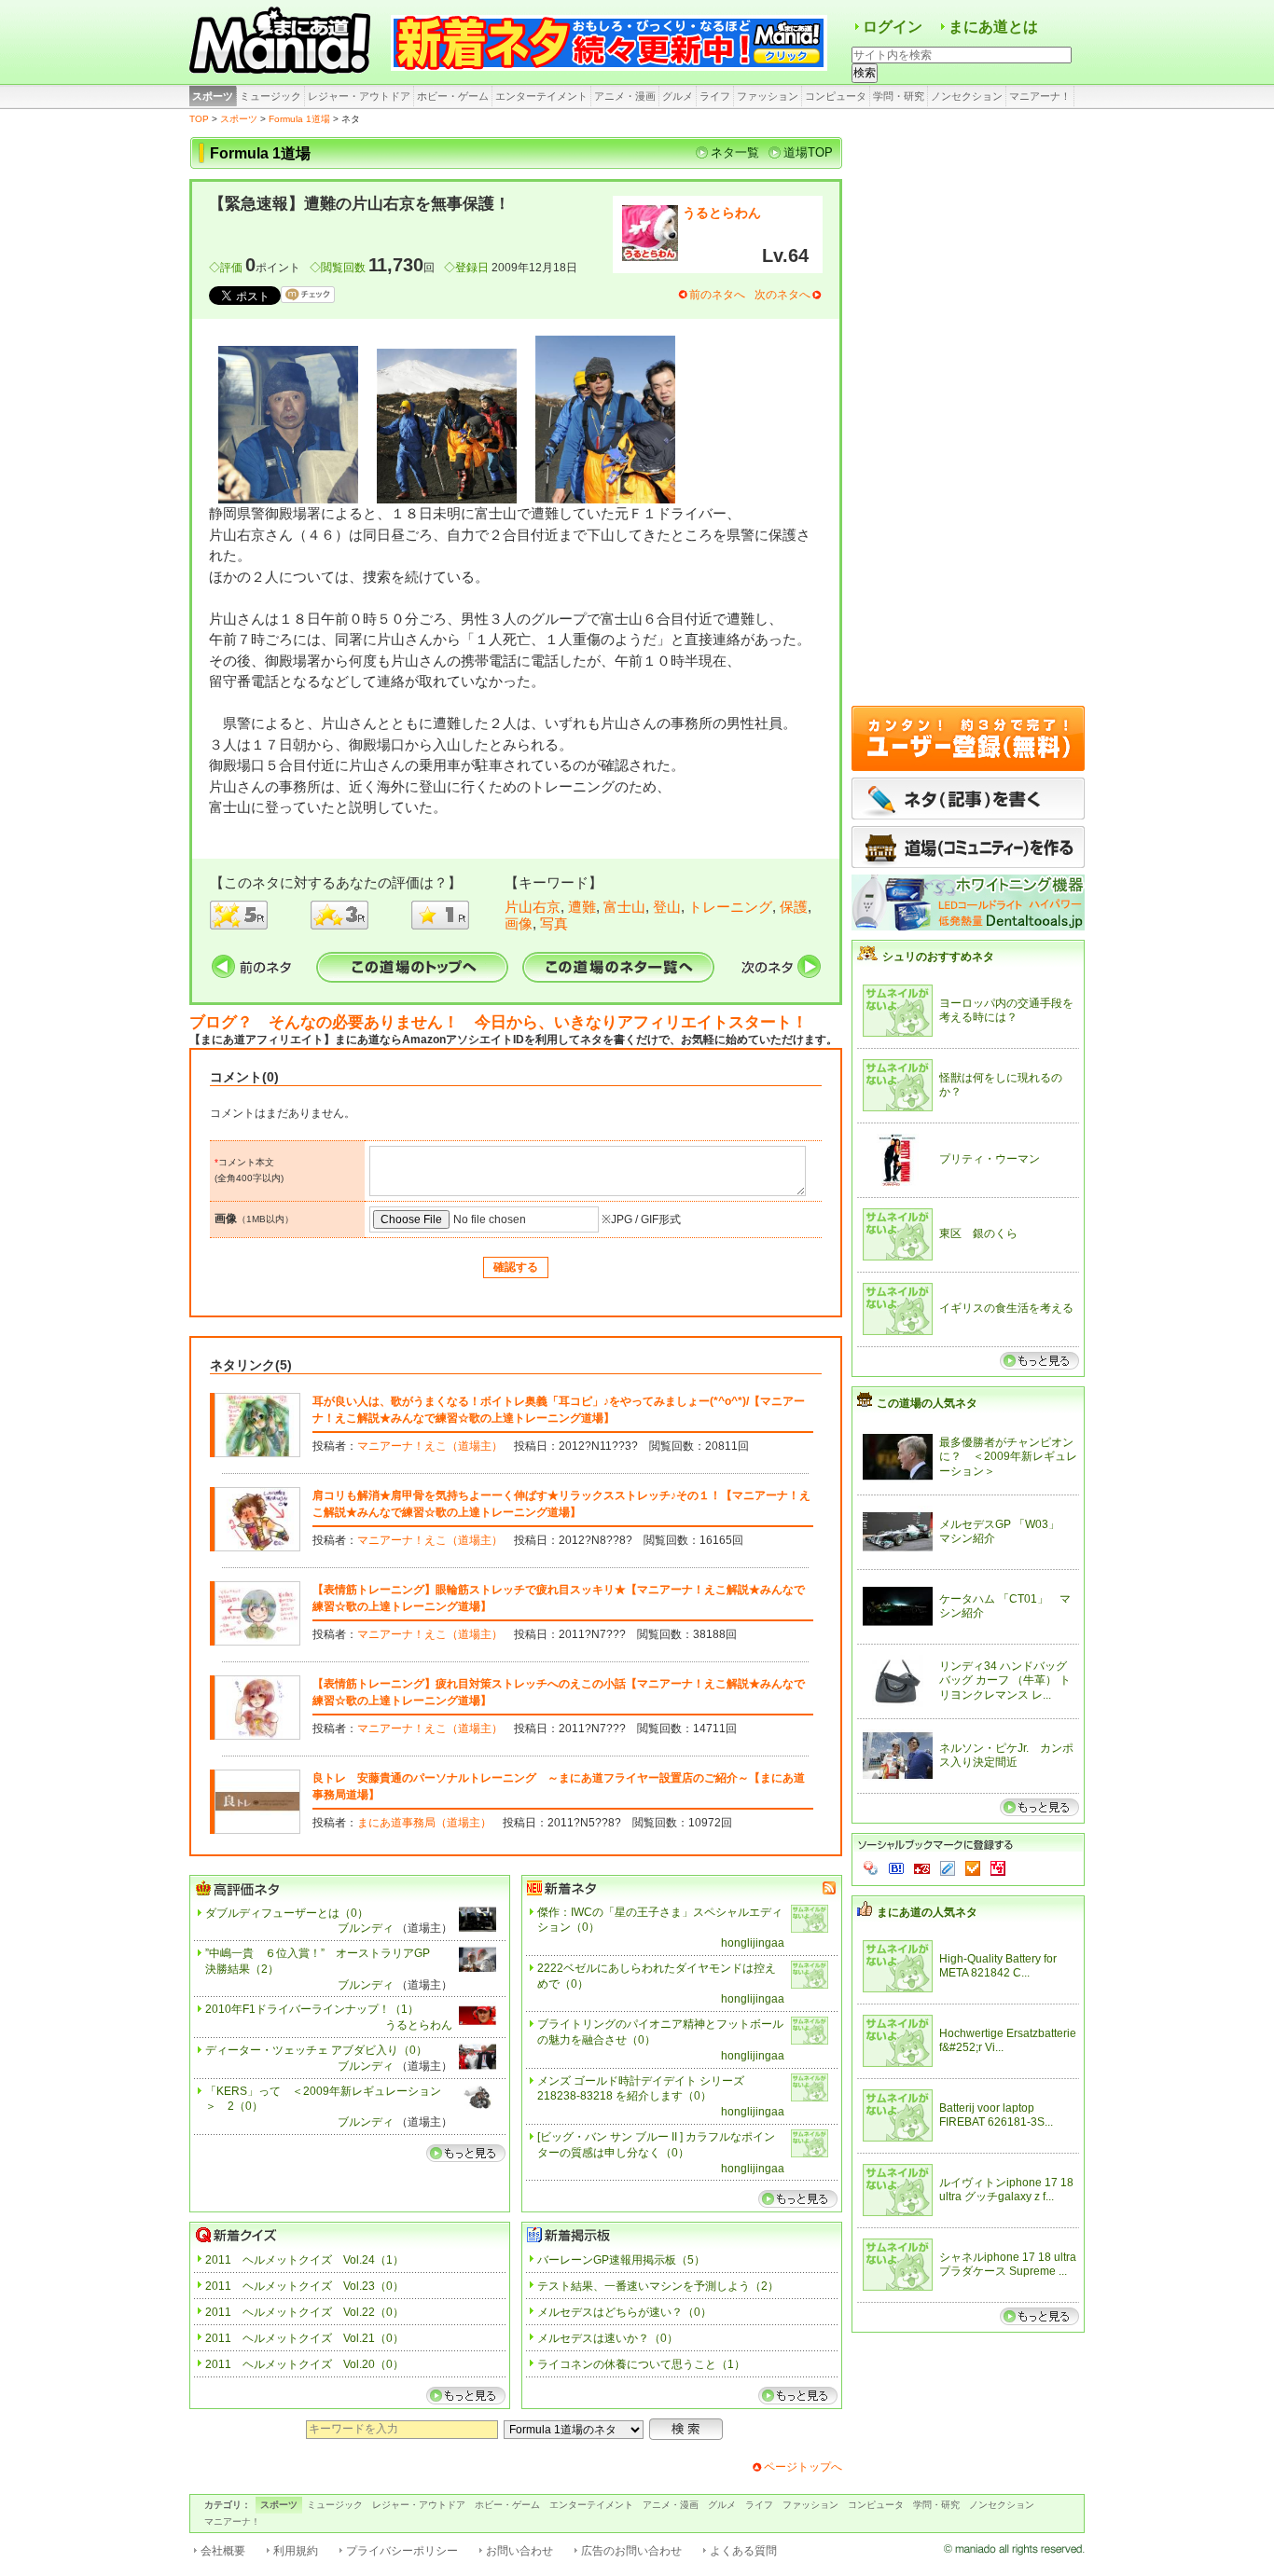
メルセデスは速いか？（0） (608, 2338)
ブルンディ (366, 1928)
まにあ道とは (993, 27)
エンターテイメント (541, 96)
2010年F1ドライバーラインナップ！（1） (312, 2009)
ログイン (893, 27)
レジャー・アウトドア (359, 96)
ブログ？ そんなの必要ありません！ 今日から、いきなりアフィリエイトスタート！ (499, 1022)
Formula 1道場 (299, 119)
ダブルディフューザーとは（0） (287, 1913)
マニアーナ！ (1040, 96)
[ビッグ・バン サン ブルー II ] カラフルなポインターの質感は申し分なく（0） (656, 2145)
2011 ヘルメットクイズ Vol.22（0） (305, 2312)
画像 (519, 923)
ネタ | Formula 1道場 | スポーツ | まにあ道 (283, 42)
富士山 (624, 907)
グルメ (678, 96)
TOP (199, 119)
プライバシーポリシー (402, 2551)
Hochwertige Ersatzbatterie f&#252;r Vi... (1008, 2041)
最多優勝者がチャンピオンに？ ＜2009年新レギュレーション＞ (1008, 1457)
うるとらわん (722, 213)
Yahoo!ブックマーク (871, 1868)
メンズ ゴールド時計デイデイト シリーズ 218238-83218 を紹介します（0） (641, 2089)
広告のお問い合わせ (631, 2551)
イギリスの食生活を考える (1006, 1308)
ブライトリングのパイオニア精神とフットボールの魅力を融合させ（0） (660, 2032)
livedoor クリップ (948, 1868)
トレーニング (730, 907)
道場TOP (808, 152)
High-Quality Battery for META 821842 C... (998, 1966)
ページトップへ (803, 2467)
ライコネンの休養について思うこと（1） (641, 2364)
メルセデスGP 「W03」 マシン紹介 (1005, 1532)
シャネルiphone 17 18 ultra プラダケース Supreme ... (1008, 2265)
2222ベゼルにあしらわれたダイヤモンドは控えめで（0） (657, 1976)
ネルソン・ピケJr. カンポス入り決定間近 (1006, 1756)
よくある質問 (743, 2551)
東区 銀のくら (978, 1233)
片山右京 (533, 907)
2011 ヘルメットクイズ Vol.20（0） (305, 2364)
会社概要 (223, 2551)
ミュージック (270, 96)
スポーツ (213, 96)
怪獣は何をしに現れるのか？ (1001, 1085)
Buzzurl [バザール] (922, 1868)
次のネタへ (782, 295)
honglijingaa (753, 1943)
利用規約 (296, 2551)
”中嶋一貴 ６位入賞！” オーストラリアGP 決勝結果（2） (323, 1961)
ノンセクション (967, 96)
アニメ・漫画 (625, 96)
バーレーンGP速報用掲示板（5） (621, 2260)
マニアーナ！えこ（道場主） (430, 1446)
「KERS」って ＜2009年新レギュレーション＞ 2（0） (323, 2099)
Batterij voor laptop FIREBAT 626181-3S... (996, 2115)
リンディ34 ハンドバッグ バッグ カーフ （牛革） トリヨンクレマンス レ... (1005, 1681)
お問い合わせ (519, 2551)
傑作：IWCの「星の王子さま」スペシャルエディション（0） (660, 1920)
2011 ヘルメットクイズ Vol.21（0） (305, 2338)
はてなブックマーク (896, 1868)
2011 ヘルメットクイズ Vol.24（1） (305, 2260)
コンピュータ (836, 96)
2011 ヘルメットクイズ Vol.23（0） (305, 2286)
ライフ (715, 96)
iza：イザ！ (998, 1868)
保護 (794, 907)
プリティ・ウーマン (990, 1159)
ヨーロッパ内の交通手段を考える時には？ (1006, 1011)
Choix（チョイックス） (973, 1868)
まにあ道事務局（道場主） (424, 1823)
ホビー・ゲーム (453, 96)
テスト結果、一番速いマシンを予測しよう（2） (658, 2286)
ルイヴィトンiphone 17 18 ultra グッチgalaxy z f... (1006, 2190)
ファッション (768, 96)
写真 (554, 923)
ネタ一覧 (735, 152)
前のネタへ (717, 295)
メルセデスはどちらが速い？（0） (624, 2312)
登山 (667, 907)
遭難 (582, 907)
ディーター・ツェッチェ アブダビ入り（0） (316, 2050)
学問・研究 (899, 96)
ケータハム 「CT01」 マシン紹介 (1005, 1606)
